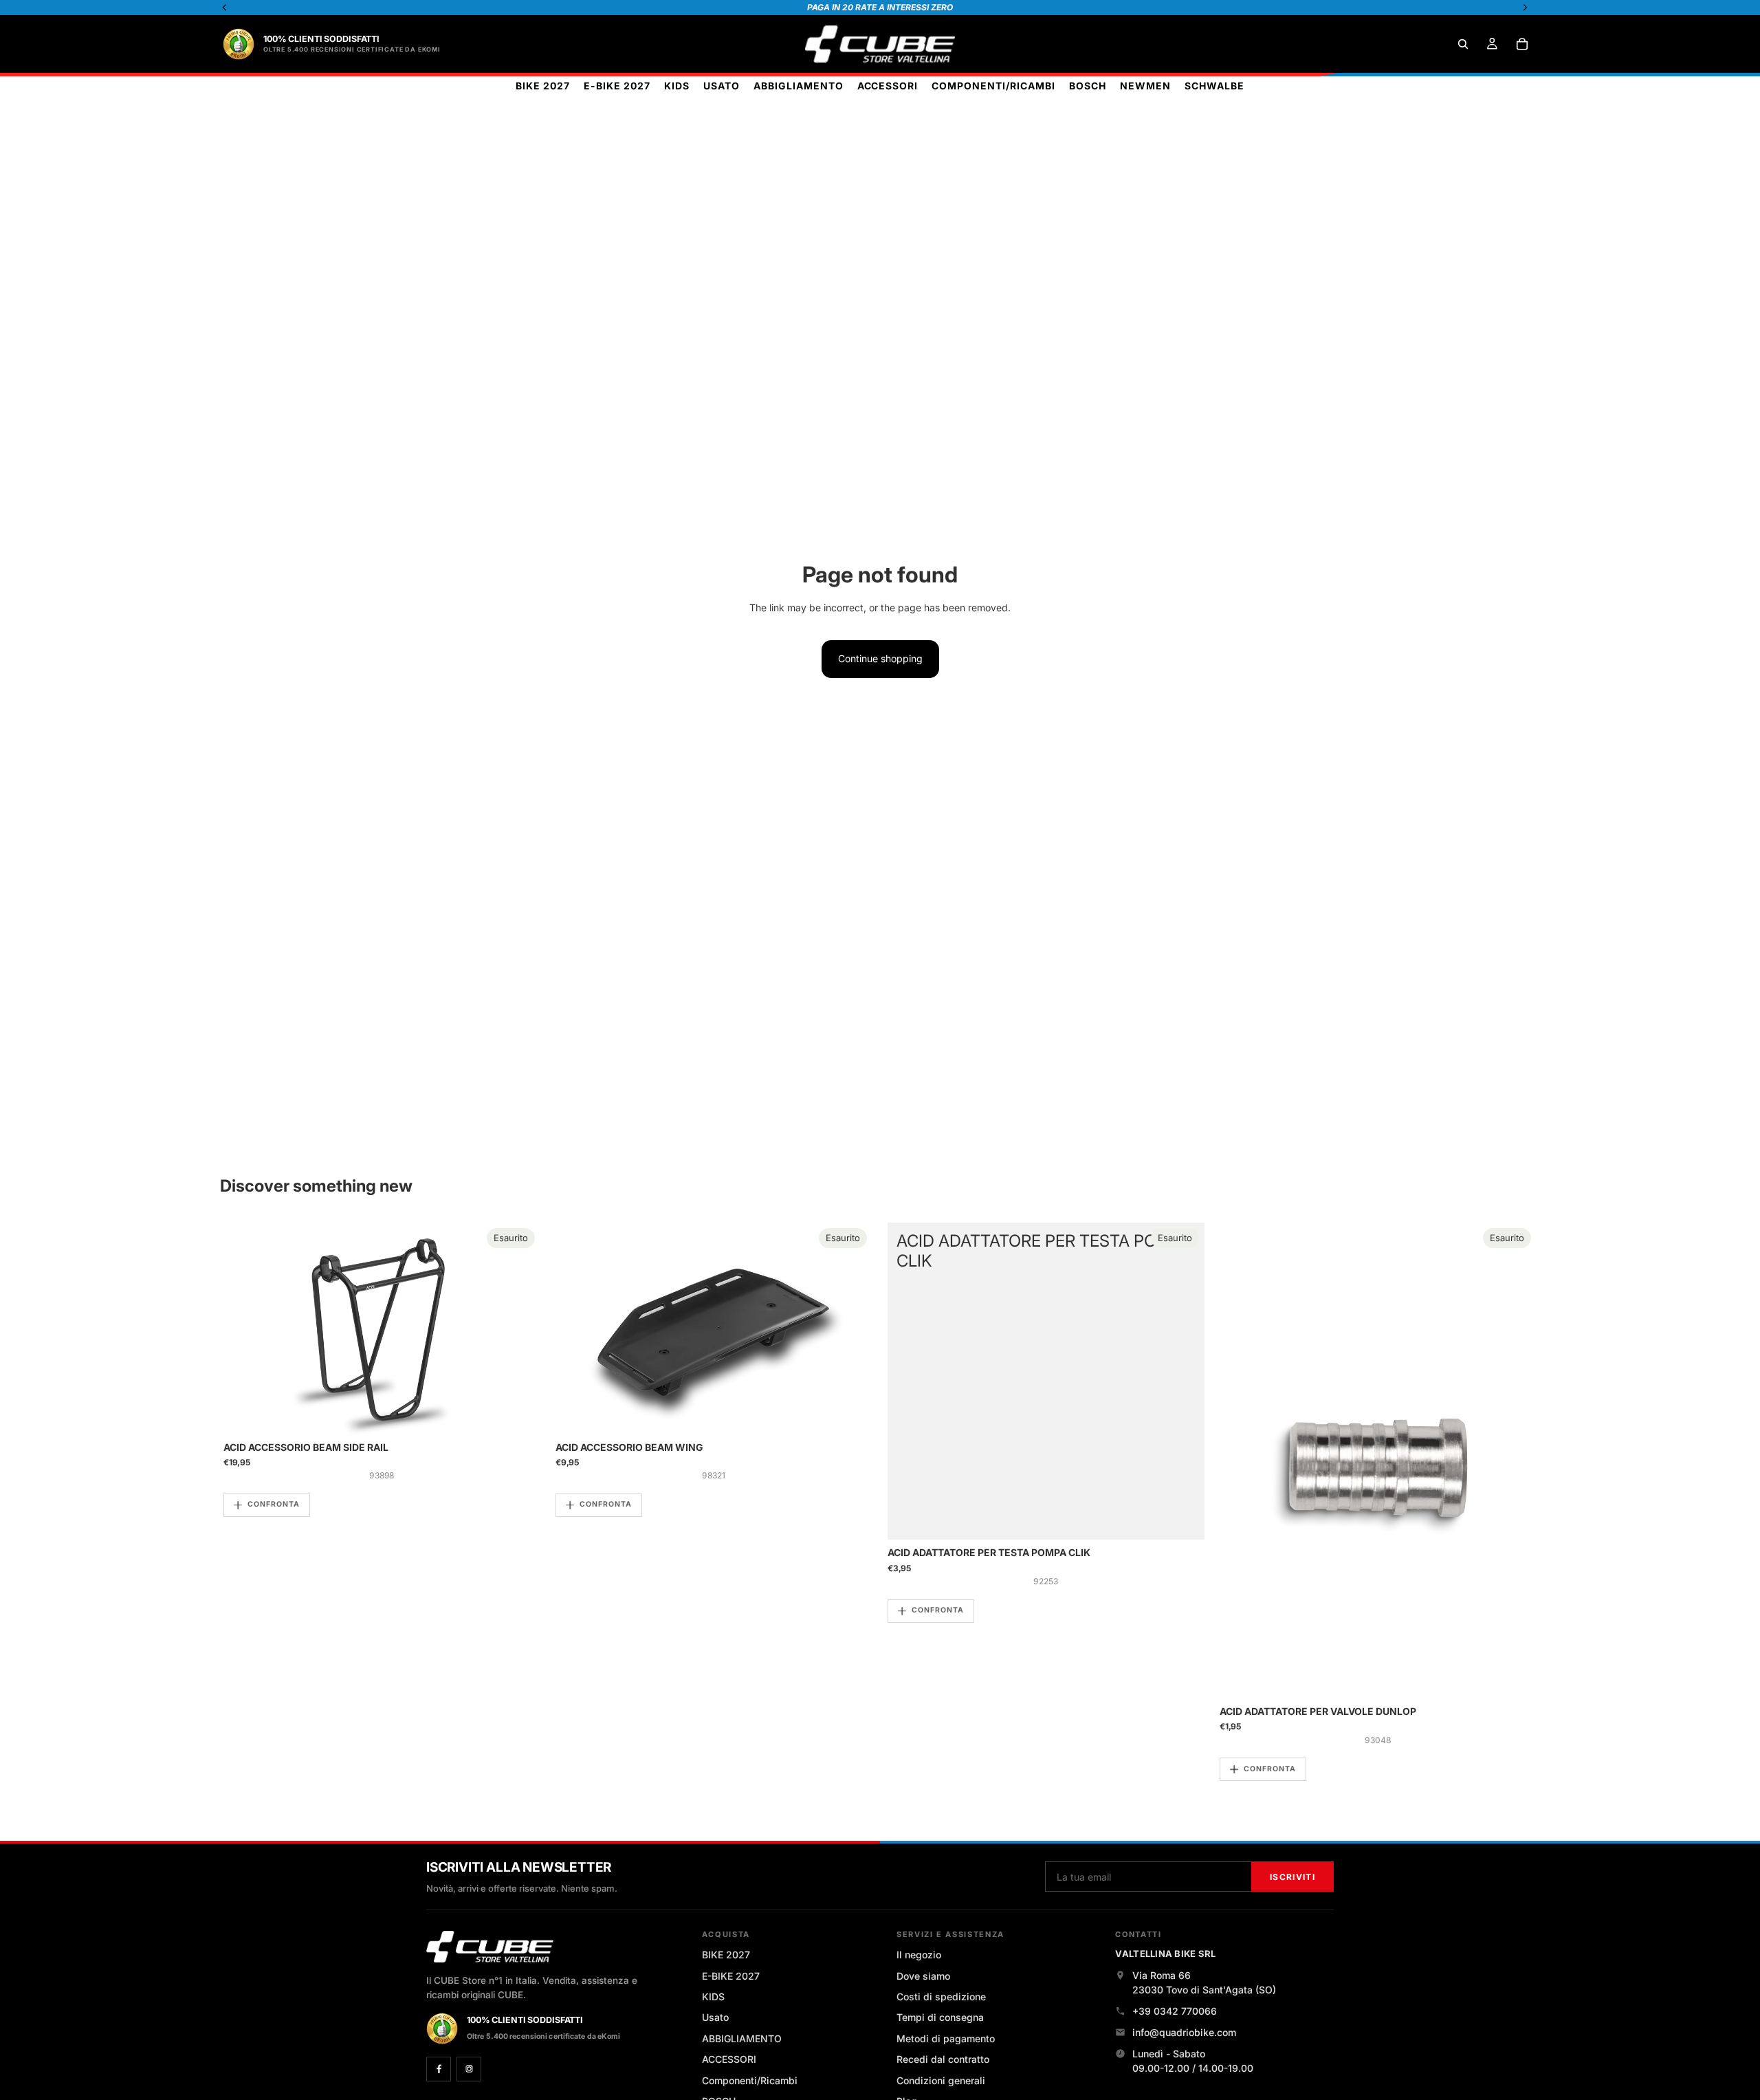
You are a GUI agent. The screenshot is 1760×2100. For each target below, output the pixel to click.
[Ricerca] (1463, 44)
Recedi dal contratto (943, 2059)
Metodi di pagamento (946, 2038)
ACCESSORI (729, 2059)
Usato (715, 2017)
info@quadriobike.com (1184, 2032)
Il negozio (919, 1955)
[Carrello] (1522, 44)
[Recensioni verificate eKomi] (239, 44)
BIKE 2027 (726, 1955)
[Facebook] (439, 2069)
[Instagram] (469, 2069)
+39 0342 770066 (1175, 2011)
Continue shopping (880, 658)
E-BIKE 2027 (731, 1976)
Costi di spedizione (941, 1997)
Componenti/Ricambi (750, 2080)
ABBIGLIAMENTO (742, 2038)
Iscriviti (1292, 1877)
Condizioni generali (941, 2080)
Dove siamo (923, 1976)
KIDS (713, 1997)
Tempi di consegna (940, 2017)
